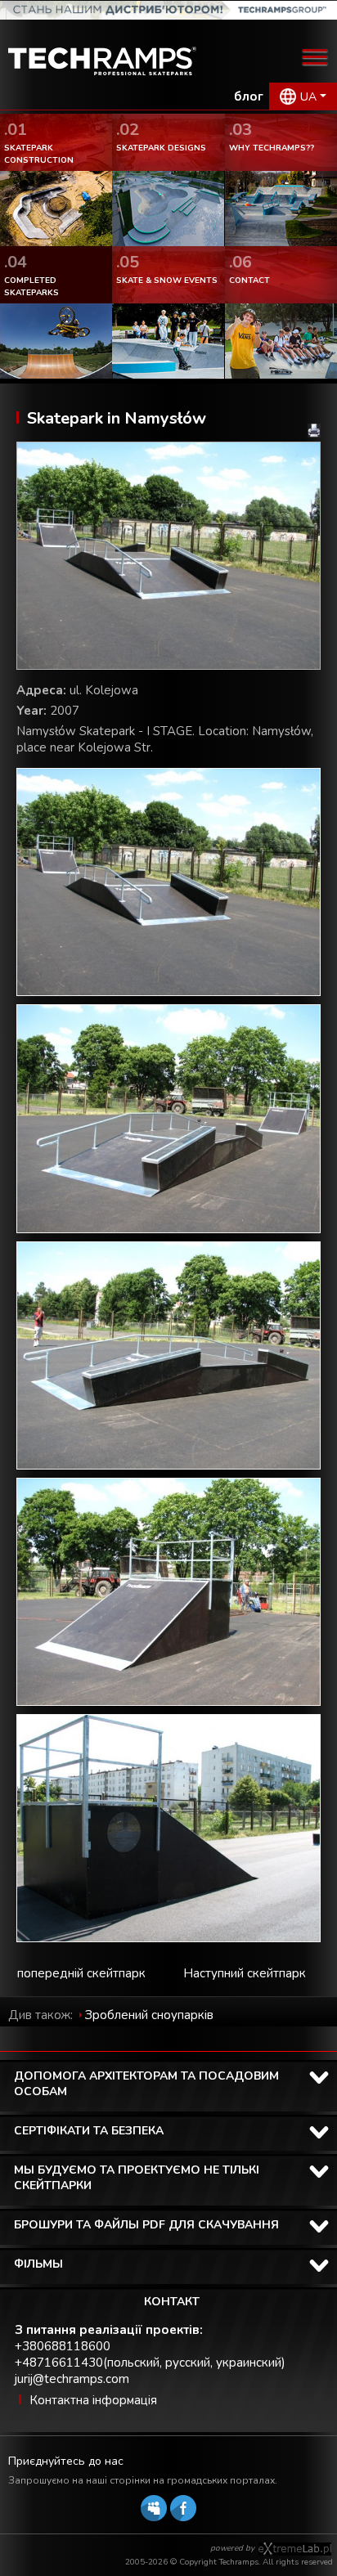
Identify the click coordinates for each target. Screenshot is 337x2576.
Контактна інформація (93, 2400)
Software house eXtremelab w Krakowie (295, 2549)
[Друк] (314, 431)
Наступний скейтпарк (245, 1973)
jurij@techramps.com (72, 2379)
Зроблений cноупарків (149, 2015)
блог (249, 96)
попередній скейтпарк (81, 1973)
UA (308, 97)
